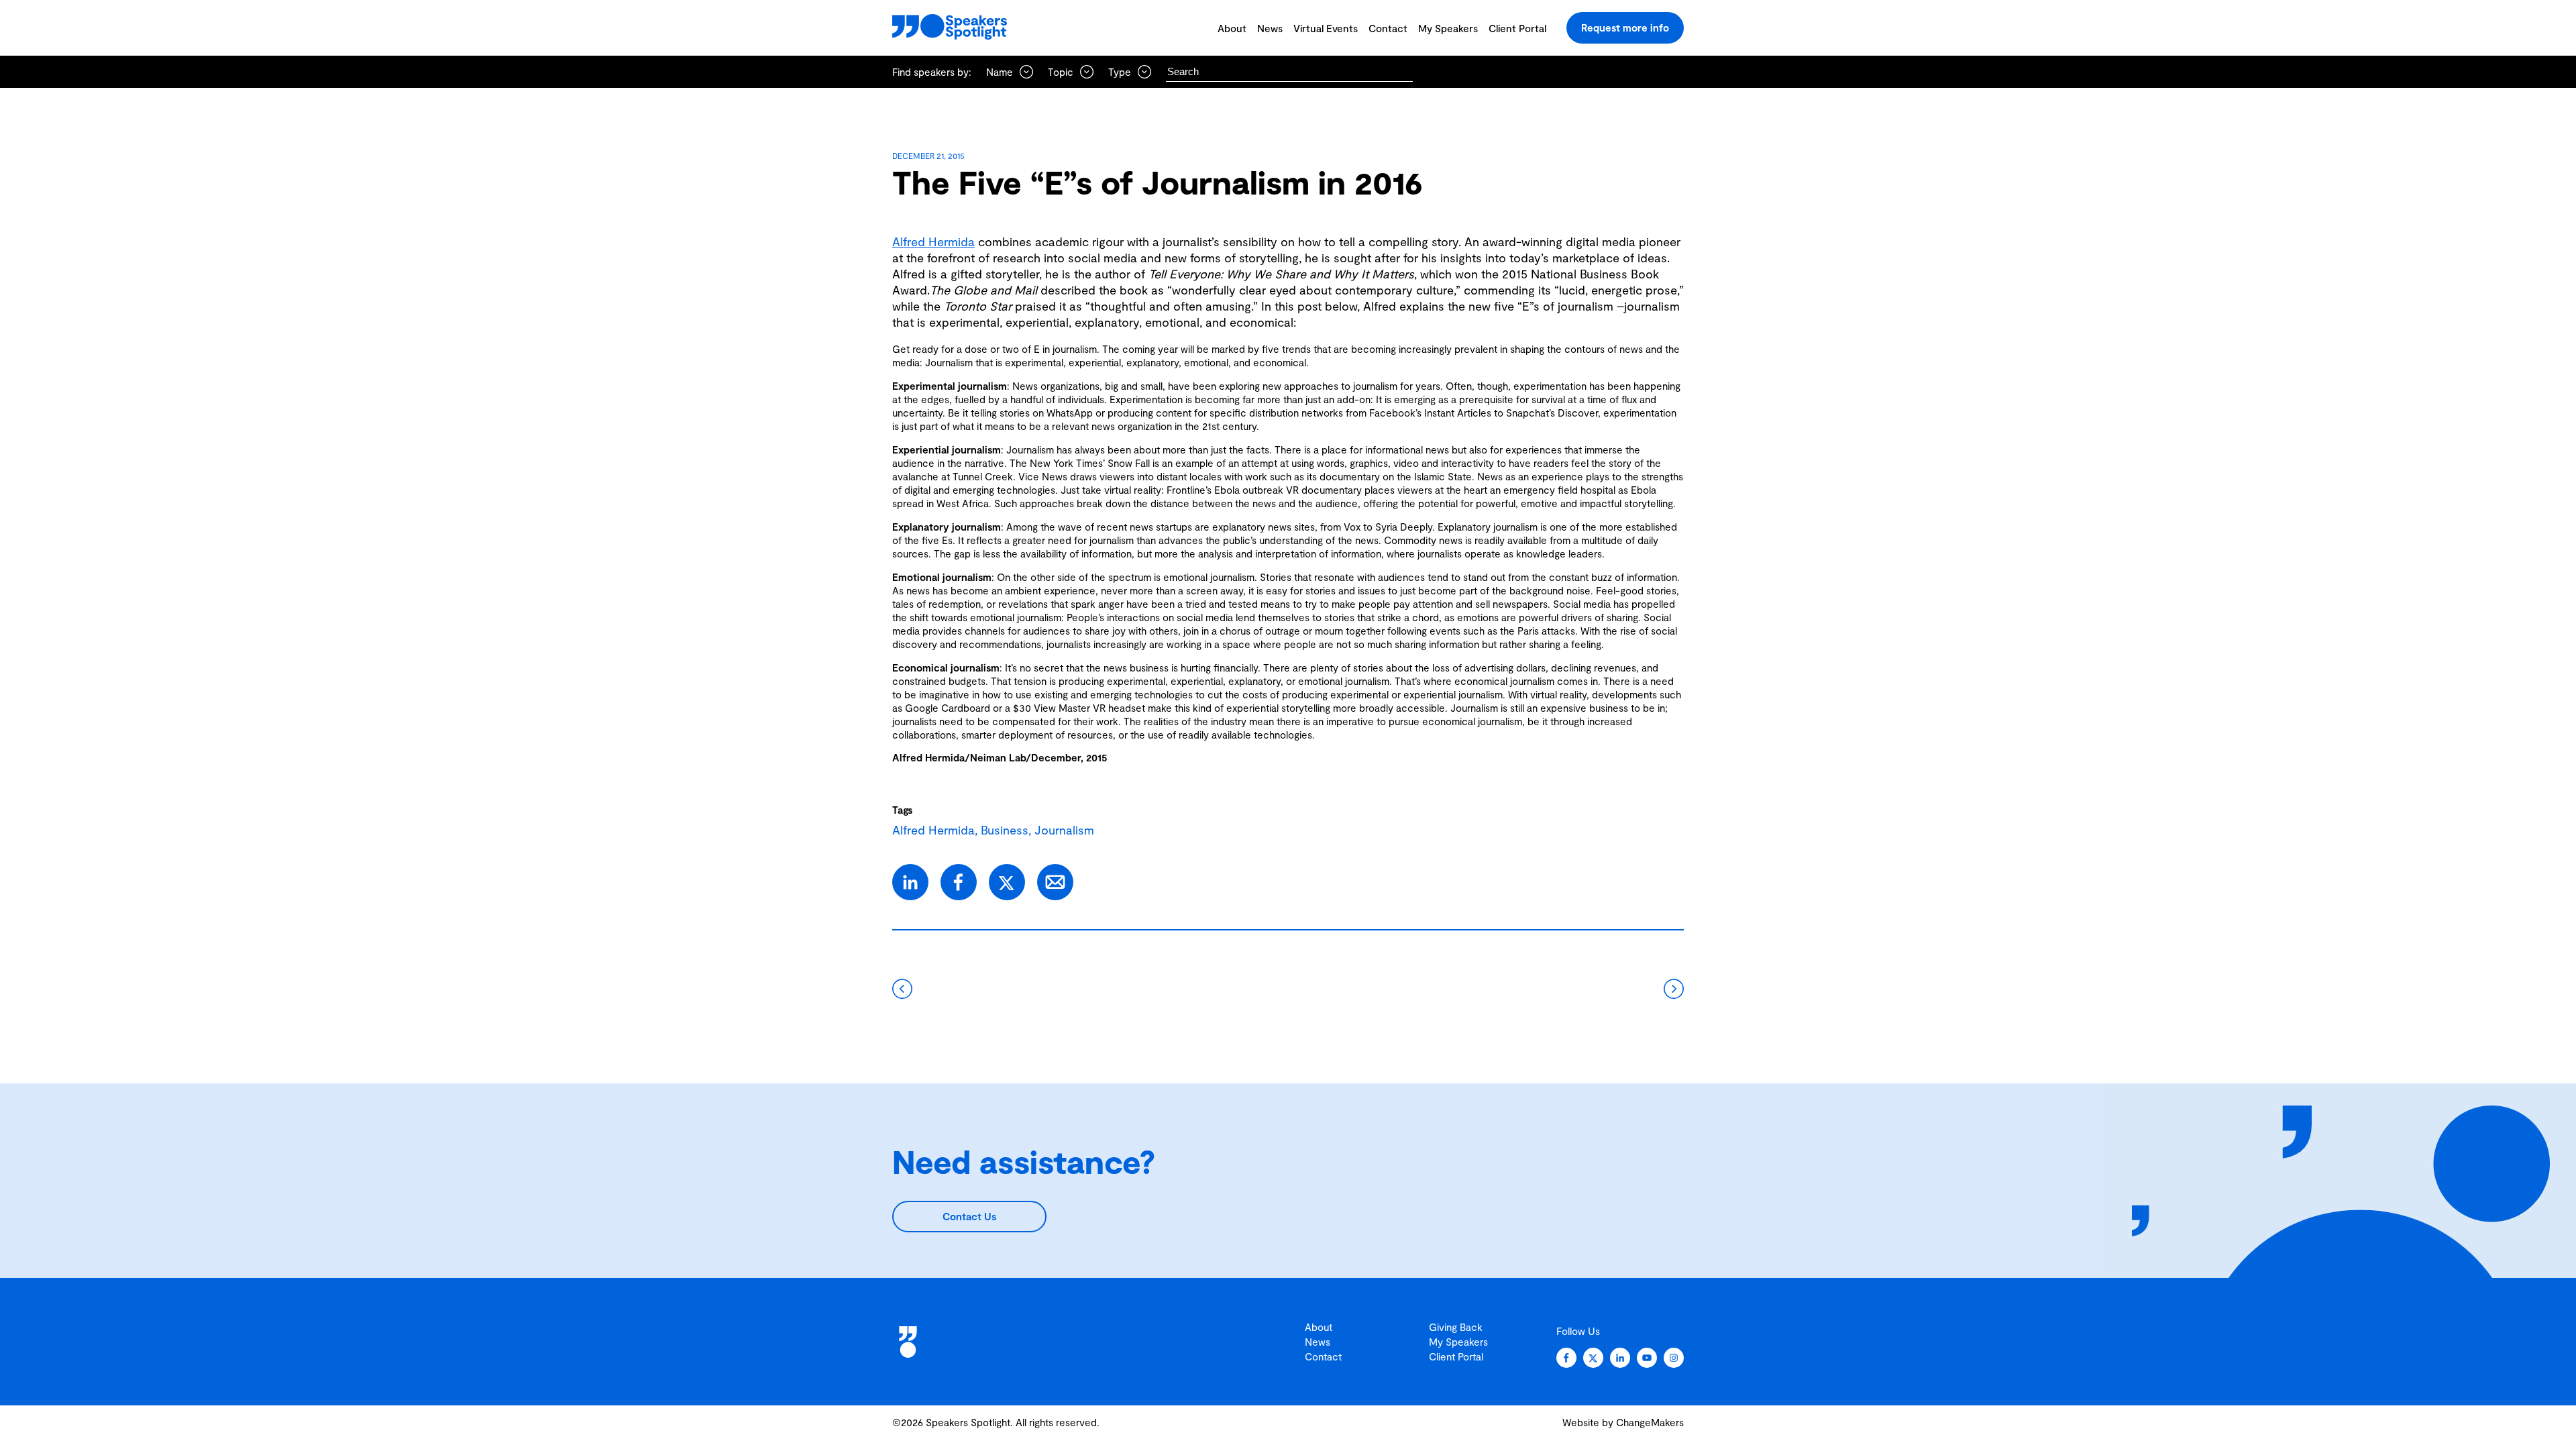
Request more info (1625, 28)
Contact (1388, 28)
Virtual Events (1326, 28)
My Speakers (1448, 28)
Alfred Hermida (933, 241)
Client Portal (1517, 28)
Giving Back (1456, 1327)
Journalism (1064, 830)
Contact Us (969, 1216)
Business (1005, 830)
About (1232, 28)
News (1270, 28)
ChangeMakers (1650, 1422)
